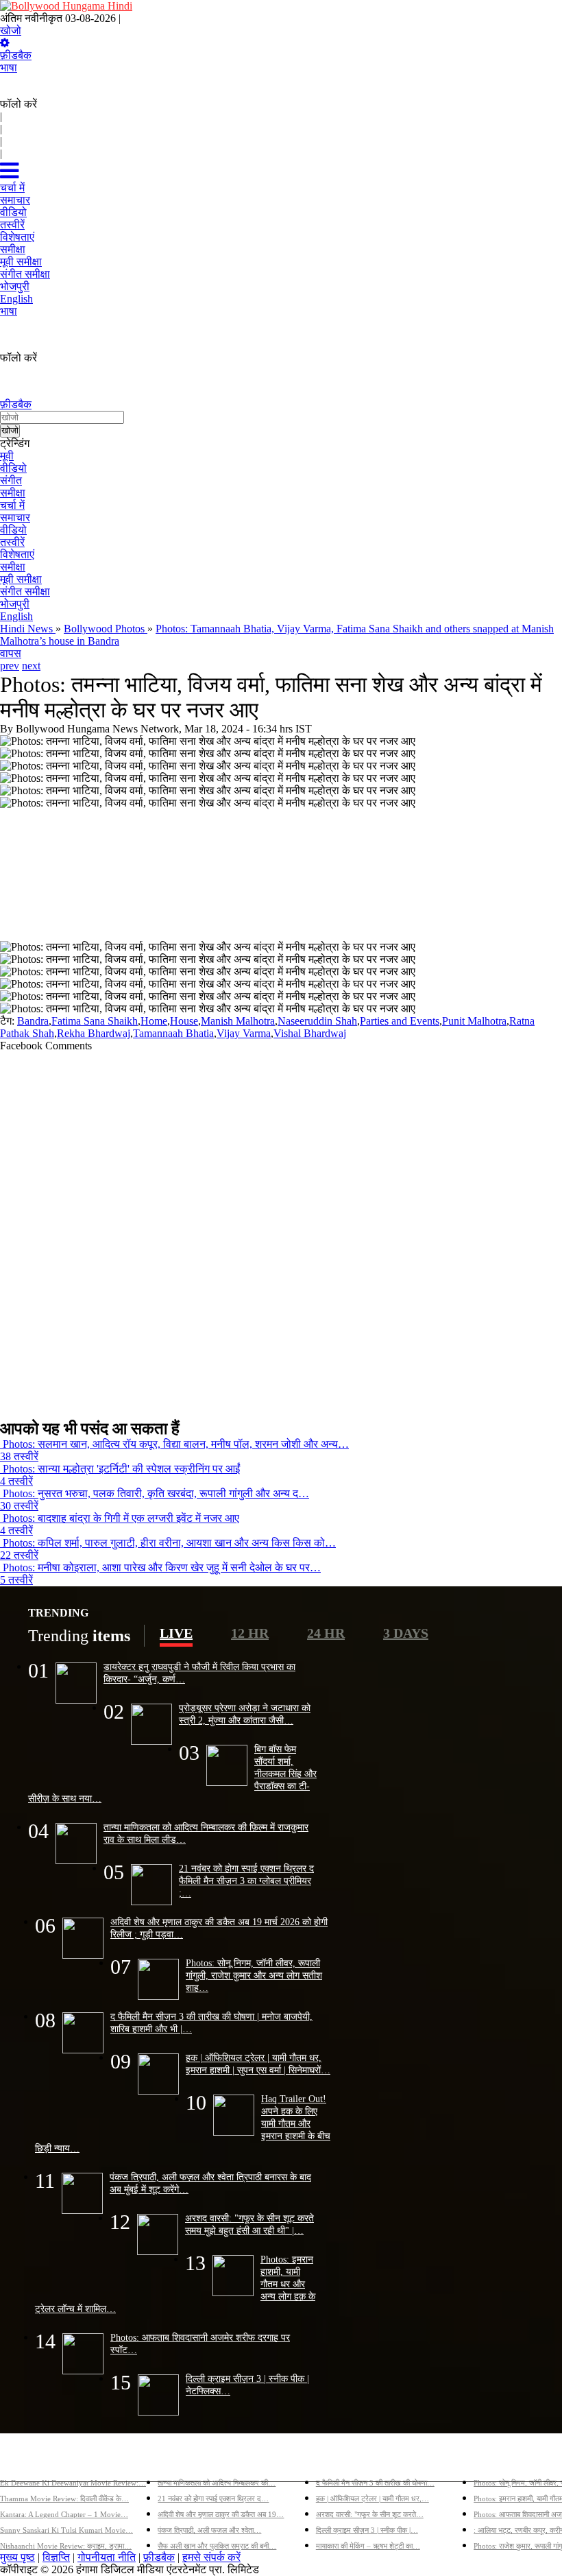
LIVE (176, 1633)
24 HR (326, 1633)
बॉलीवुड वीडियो (346, 2460)
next (31, 666)
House (184, 1021)
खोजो (11, 31)
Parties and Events (400, 1021)
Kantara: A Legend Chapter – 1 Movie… (64, 2514)
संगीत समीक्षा (25, 592)
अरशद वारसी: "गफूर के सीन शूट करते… (370, 2514)
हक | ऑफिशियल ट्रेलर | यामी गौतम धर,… (372, 2499)
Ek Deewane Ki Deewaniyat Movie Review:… (73, 2483)
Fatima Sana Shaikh (95, 1021)
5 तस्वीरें (16, 1580)
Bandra (33, 1021)
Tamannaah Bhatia (173, 1033)
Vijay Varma (244, 1033)
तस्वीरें (12, 542)
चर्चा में (12, 505)
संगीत (11, 480)
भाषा (9, 68)
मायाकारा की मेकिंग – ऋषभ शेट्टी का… (368, 2546)
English (16, 616)
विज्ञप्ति (56, 2557)
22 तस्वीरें (19, 1555)
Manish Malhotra (238, 1021)
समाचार (15, 517)
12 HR (250, 1633)
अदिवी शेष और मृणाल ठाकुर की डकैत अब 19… (221, 2514)
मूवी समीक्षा (21, 579)
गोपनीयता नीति (107, 2557)
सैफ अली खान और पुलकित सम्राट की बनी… (217, 2546)
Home (154, 1021)
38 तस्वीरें (19, 1456)
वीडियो (13, 468)
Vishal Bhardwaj (310, 1033)
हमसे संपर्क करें (211, 2557)
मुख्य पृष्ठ (17, 2557)
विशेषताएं (17, 554)
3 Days (406, 1633)
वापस (11, 653)
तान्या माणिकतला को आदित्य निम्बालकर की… (217, 2483)
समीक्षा (13, 493)
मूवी (7, 456)
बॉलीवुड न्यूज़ (183, 2460)
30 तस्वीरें (19, 1506)
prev (10, 666)
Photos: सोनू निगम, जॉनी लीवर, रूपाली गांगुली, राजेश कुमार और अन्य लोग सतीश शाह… (254, 1975)
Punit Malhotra (474, 1021)
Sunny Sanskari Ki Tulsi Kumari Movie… (66, 2530)
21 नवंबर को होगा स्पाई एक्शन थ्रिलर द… (213, 2499)
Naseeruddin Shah (317, 1021)
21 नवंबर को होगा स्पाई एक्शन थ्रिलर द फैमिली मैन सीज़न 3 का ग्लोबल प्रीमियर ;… (246, 1881)
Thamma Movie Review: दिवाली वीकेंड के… (64, 2499)
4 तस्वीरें (16, 1481)
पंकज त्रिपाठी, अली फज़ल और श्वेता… (209, 2530)
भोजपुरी (15, 604)
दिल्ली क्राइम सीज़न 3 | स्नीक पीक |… (367, 2530)
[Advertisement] (276, 1230)
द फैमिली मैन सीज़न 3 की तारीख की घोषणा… (375, 2483)
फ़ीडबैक (16, 55)
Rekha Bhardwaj (94, 1033)
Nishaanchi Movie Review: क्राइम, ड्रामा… (66, 2546)
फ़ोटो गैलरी (495, 2460)
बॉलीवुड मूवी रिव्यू (33, 2460)
